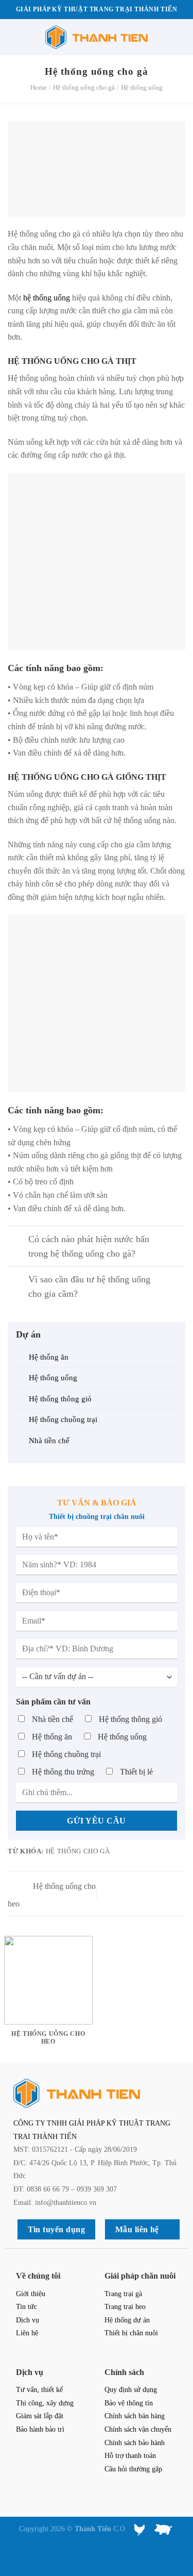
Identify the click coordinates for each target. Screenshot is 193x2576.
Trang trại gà (123, 2294)
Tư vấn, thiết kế (39, 2389)
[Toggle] (18, 1240)
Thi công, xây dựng (45, 2403)
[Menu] (14, 37)
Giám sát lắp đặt (40, 2416)
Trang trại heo (125, 2306)
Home (39, 87)
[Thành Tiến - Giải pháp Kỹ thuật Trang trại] (97, 37)
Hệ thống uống (142, 87)
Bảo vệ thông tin (129, 2403)
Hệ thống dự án (127, 2320)
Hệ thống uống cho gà (84, 87)
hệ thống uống (47, 298)
